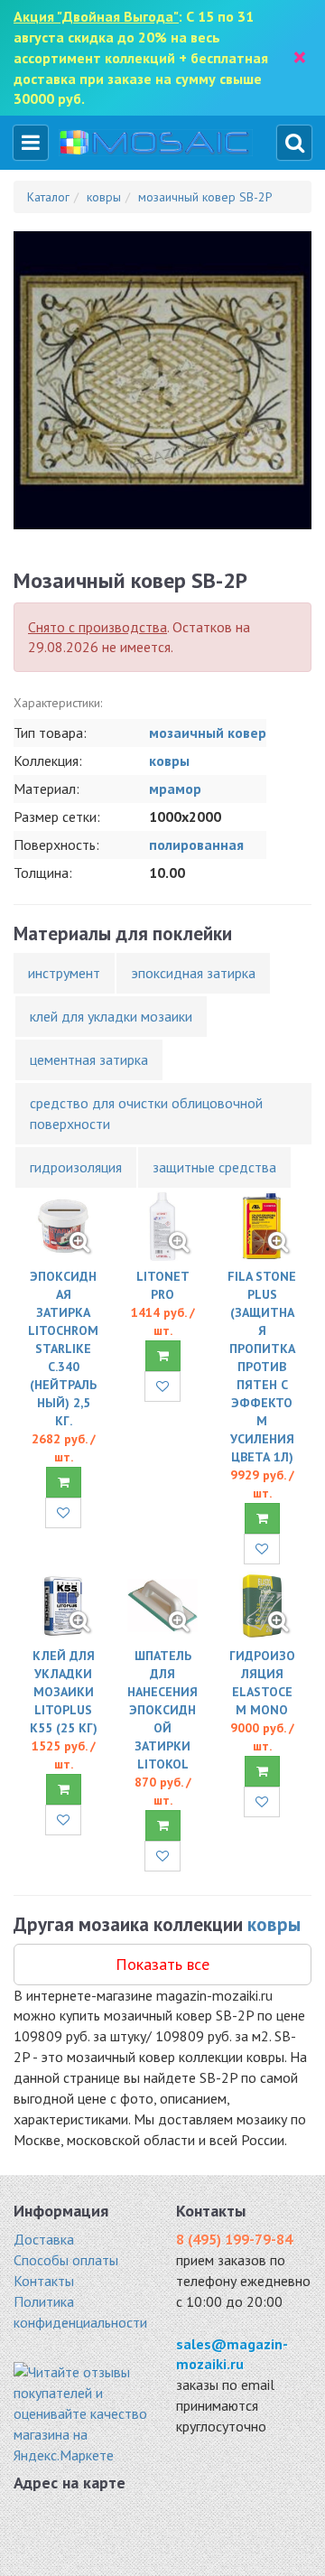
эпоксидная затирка (193, 973)
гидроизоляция (76, 1167)
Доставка (44, 2239)
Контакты (44, 2281)
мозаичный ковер (208, 733)
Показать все (162, 1964)
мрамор (175, 789)
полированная (196, 845)
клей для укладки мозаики (111, 1016)
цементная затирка (89, 1059)
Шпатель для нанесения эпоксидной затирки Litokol (162, 1710)
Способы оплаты (66, 2260)
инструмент (64, 973)
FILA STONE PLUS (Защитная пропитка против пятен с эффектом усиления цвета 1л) (262, 1367)
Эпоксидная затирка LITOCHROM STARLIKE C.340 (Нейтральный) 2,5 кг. (63, 1349)
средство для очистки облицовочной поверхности (146, 1113)
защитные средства (214, 1167)
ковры (169, 761)
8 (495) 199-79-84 (234, 2239)
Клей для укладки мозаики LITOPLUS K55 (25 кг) (64, 1692)
